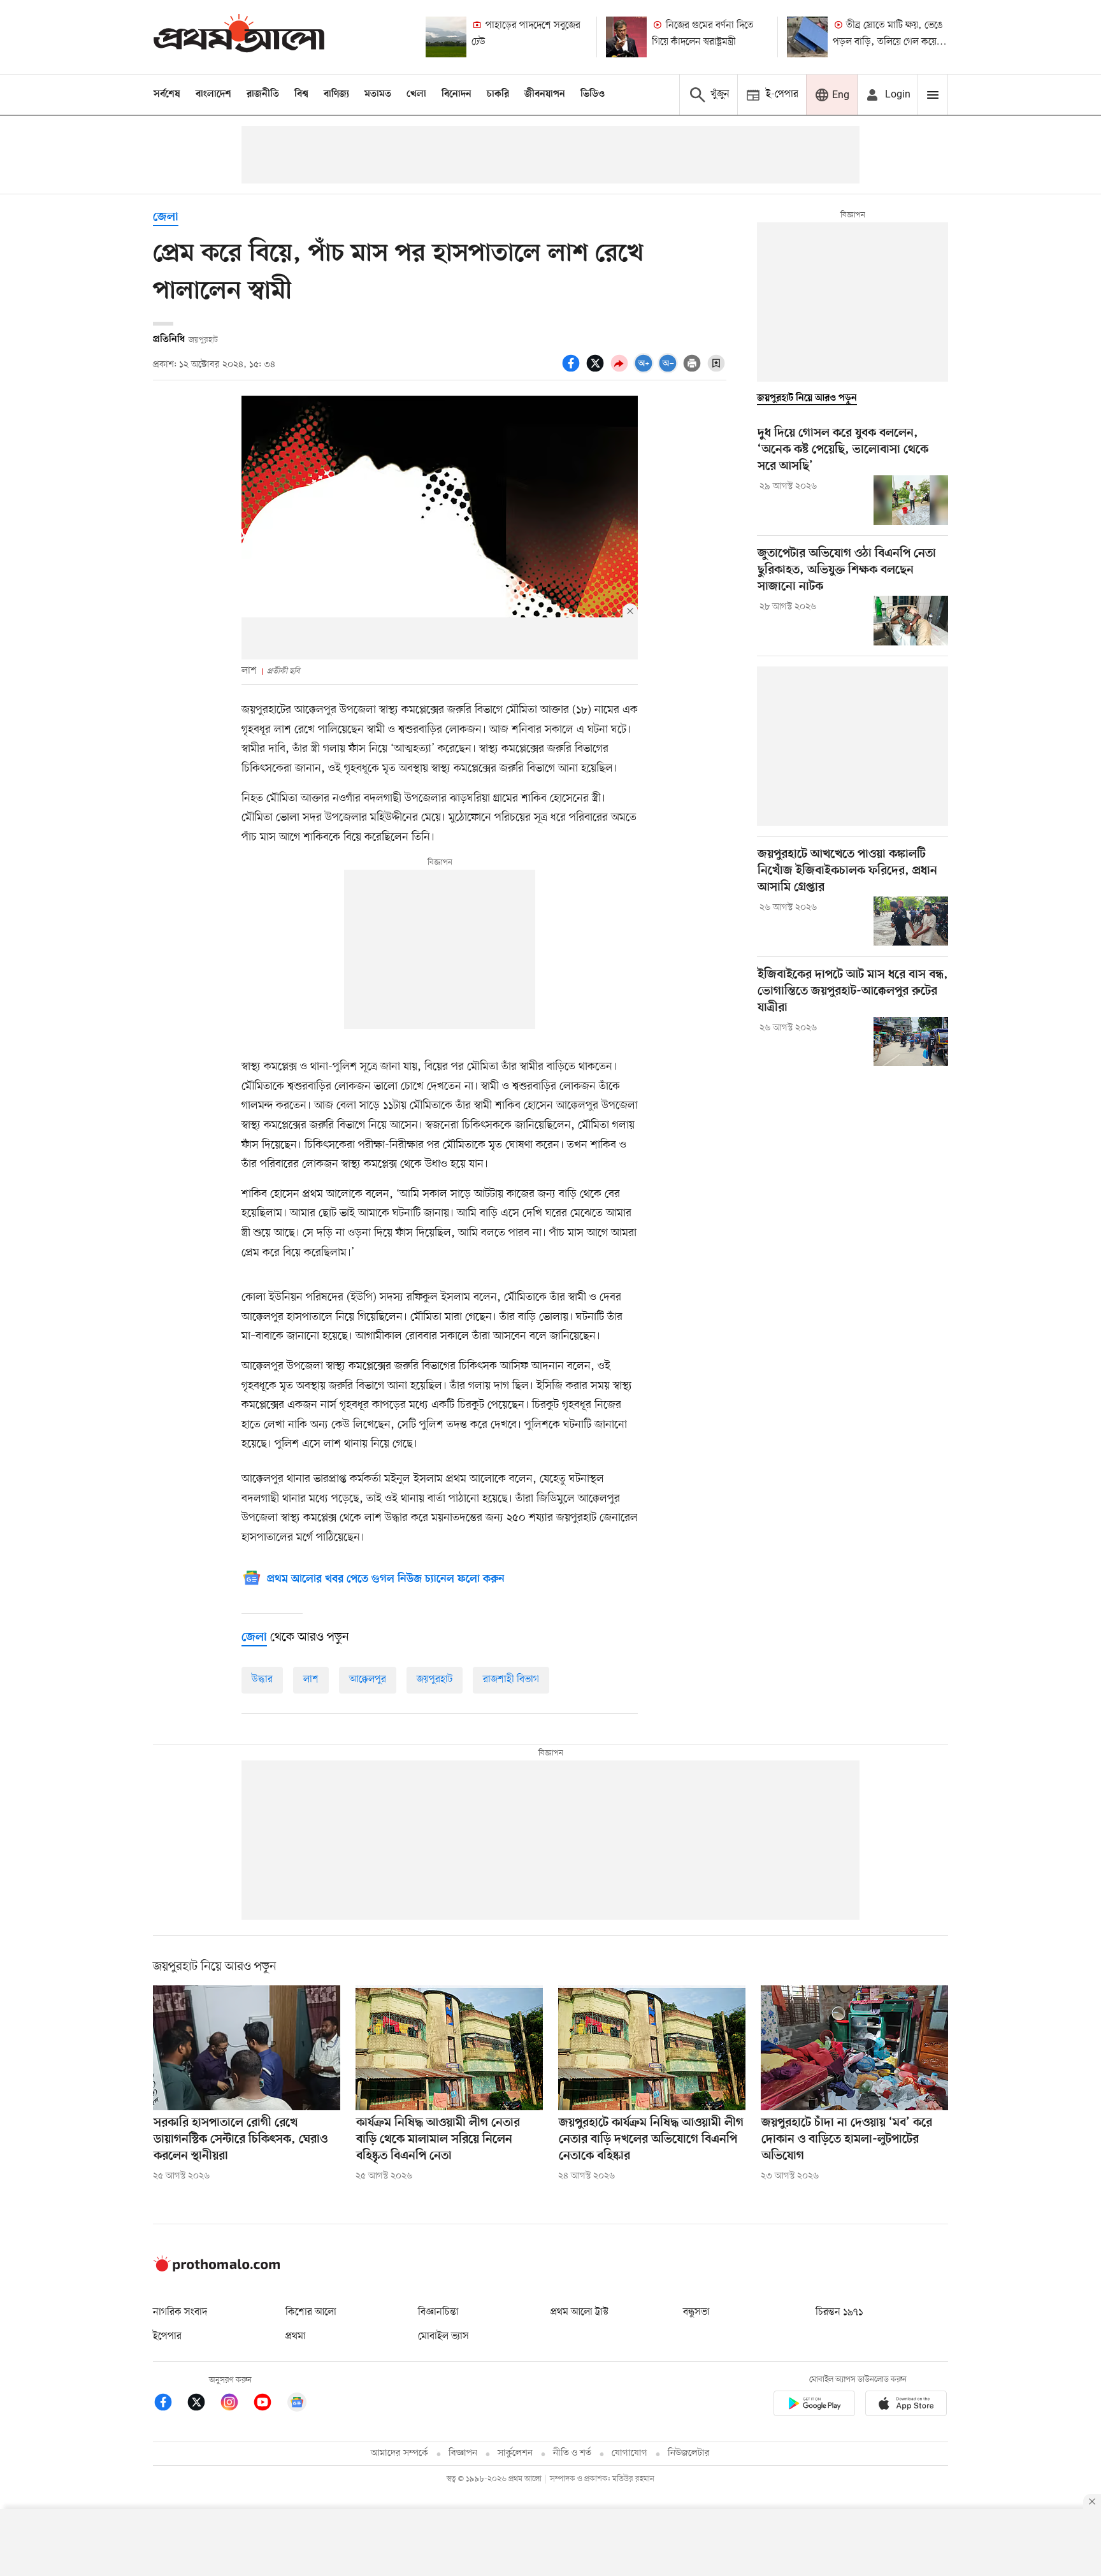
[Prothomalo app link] (814, 2406)
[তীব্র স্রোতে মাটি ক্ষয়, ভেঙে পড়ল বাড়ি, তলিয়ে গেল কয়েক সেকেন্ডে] (807, 37)
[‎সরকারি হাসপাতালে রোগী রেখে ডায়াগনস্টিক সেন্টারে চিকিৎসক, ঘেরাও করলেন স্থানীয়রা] (247, 2048)
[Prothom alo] (239, 37)
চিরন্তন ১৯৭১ (839, 2312)
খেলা (416, 94)
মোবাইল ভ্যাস (443, 2336)
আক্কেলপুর (368, 1680)
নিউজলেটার (689, 2453)
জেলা (166, 218)
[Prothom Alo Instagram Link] (236, 2404)
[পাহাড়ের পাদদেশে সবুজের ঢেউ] (446, 37)
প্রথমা (296, 2336)
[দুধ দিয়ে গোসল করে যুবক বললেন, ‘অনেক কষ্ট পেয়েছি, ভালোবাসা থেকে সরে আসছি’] (911, 500)
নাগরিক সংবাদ (180, 2312)
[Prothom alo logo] (217, 2269)
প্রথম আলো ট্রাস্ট (579, 2312)
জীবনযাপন (545, 94)
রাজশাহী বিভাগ (511, 1680)
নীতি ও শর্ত (572, 2453)
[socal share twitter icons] (597, 370)
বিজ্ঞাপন (463, 2453)
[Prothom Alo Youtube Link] (269, 2404)
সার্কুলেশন (515, 2453)
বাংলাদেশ (213, 94)
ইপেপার (167, 2336)
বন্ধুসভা (696, 2312)
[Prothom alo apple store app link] (906, 2406)
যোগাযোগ (630, 2453)
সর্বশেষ (167, 94)
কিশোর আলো (311, 2312)
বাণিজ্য (336, 94)
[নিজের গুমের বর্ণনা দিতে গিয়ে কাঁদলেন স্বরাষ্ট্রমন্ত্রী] (626, 37)
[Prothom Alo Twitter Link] (203, 2404)
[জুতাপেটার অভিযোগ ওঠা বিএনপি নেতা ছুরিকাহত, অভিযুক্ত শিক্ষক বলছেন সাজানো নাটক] (911, 621)
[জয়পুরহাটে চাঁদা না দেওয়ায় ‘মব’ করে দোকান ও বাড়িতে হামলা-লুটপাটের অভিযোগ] (854, 2048)
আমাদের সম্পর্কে (399, 2453)
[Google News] (297, 2404)
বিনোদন (457, 94)
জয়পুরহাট (435, 1680)
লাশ (311, 1680)
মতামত (378, 94)
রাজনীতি (263, 94)
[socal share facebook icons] (573, 370)
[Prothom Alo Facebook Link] (169, 2404)
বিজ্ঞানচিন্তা (438, 2312)
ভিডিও (593, 94)
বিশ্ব (301, 94)
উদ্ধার (262, 1680)
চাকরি (498, 94)
